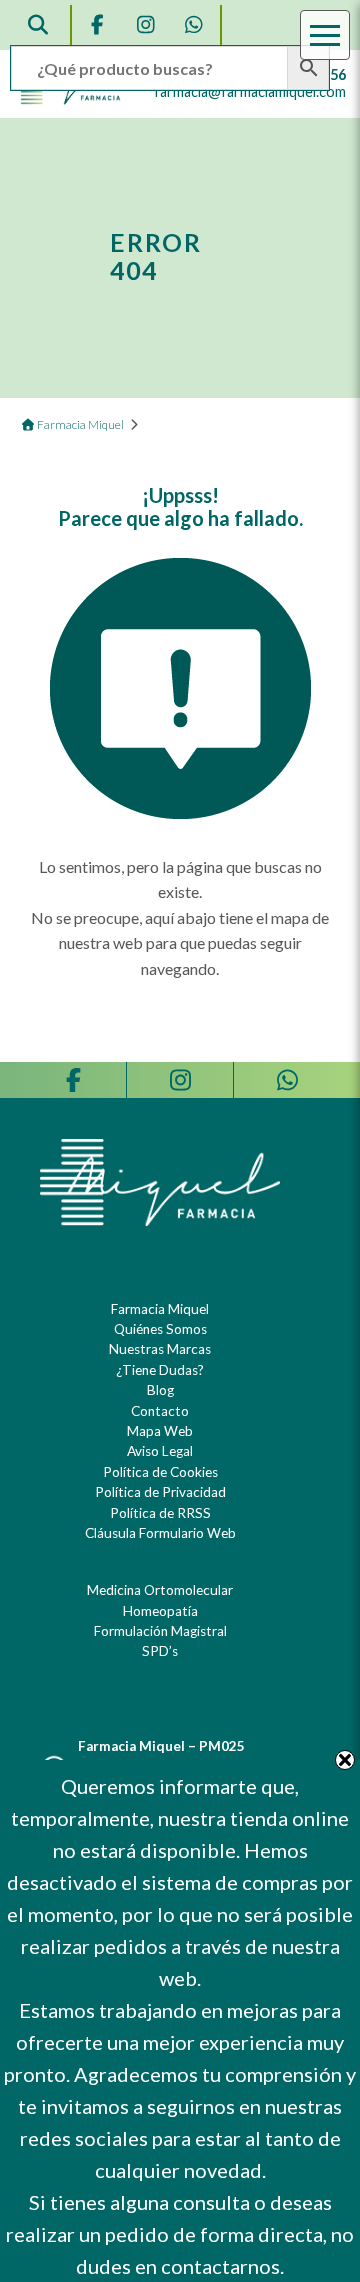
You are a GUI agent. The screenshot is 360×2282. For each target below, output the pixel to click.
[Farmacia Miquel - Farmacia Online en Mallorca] (71, 99)
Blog (160, 1390)
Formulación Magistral (160, 1631)
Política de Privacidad (160, 1492)
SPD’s (160, 1651)
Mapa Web (160, 1431)
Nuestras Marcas (160, 1349)
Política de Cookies (160, 1472)
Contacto (160, 1411)
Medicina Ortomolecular (160, 1590)
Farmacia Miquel (160, 1309)
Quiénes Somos (160, 1329)
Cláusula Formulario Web (160, 1533)
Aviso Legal (160, 1451)
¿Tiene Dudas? (160, 1370)
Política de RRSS (160, 1513)
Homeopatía (160, 1611)
